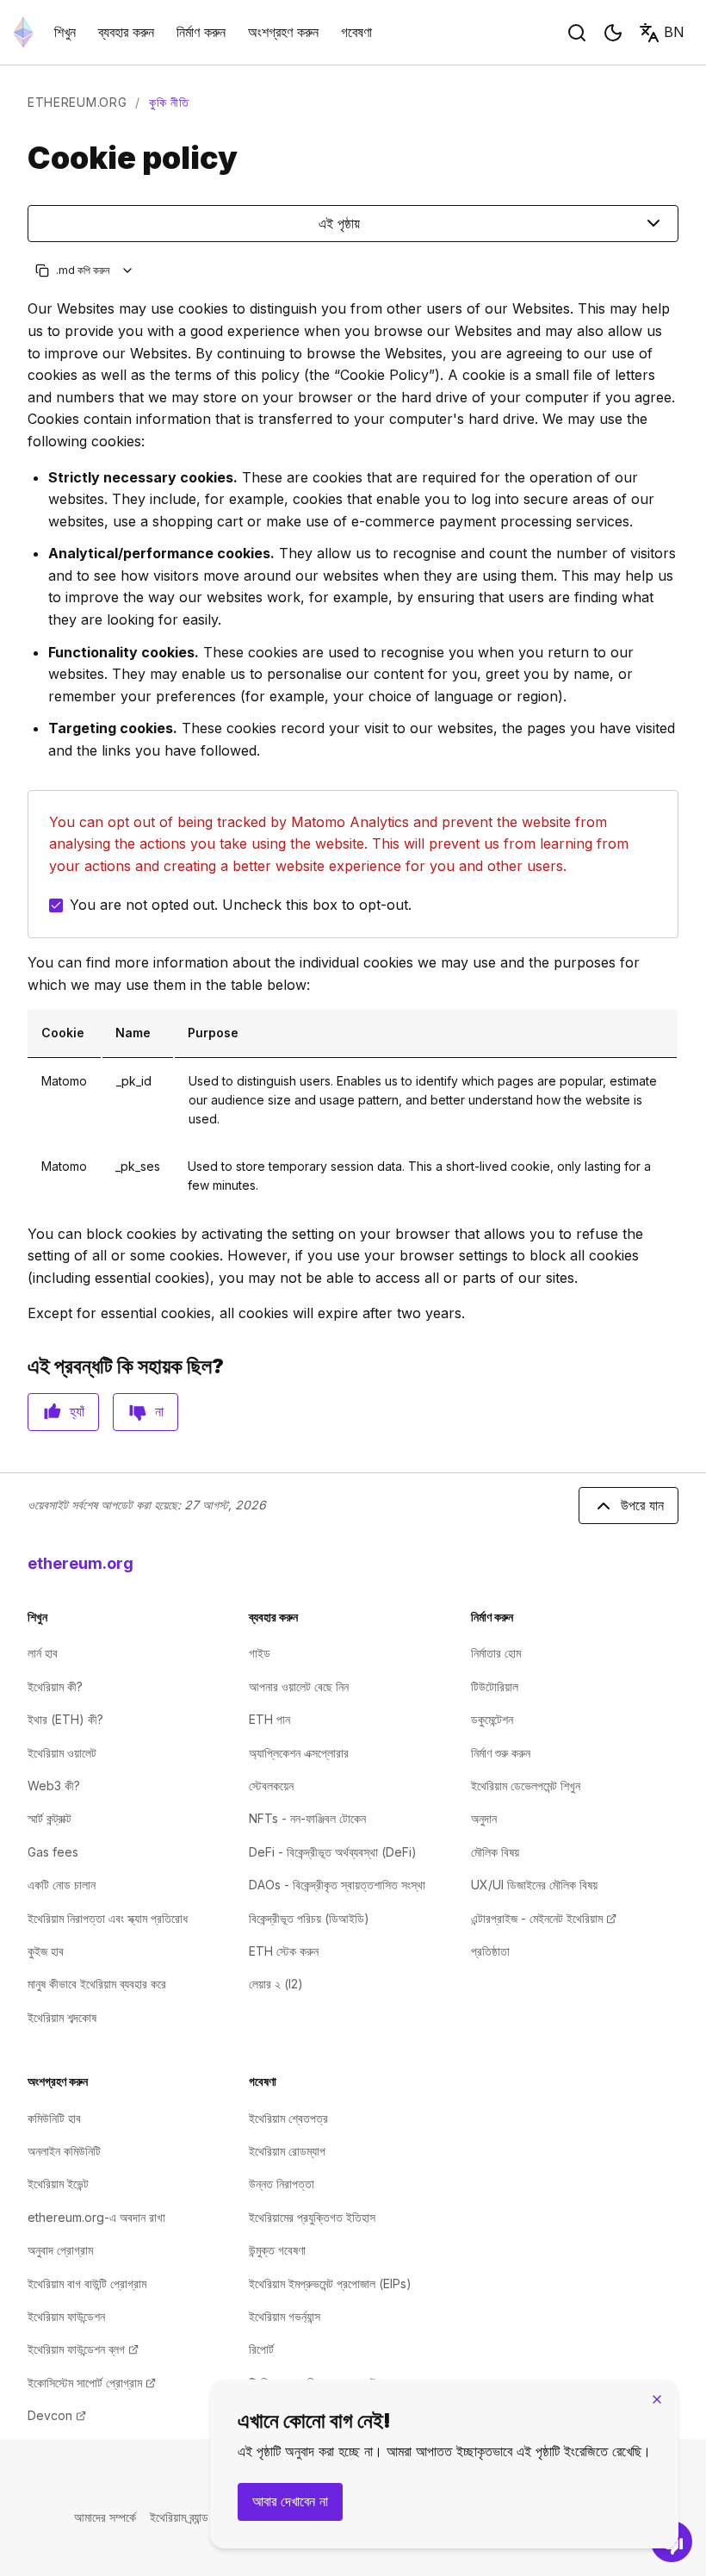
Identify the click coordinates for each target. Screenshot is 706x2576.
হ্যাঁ (77, 1411)
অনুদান (484, 1818)
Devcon (57, 2415)
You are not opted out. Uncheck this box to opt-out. (241, 905)
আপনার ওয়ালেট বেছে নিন (299, 1686)
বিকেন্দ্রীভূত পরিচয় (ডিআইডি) (309, 1918)
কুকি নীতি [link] (169, 102)
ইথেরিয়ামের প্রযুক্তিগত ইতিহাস (312, 2217)
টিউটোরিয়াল (495, 1686)
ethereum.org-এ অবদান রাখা (96, 2217)
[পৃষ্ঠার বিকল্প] (128, 270)
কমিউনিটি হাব (54, 2118)
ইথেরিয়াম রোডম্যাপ (287, 2151)
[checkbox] (56, 905)
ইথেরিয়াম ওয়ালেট (62, 1753)
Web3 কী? (54, 1786)
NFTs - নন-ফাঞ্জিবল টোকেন (307, 1818)
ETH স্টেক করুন (284, 1951)
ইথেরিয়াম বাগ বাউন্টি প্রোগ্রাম (87, 2284)
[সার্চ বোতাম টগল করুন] (577, 33)
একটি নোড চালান (62, 1885)
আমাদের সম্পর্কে (105, 2517)
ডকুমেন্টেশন (492, 1719)
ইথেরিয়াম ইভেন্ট (58, 2184)
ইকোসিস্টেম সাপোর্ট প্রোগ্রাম (92, 2383)
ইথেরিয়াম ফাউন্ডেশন (66, 2316)
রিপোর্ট (261, 2349)
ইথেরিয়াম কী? (55, 1686)
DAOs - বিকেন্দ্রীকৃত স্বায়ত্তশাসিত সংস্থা (337, 1885)
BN (674, 32)
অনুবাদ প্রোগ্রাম (60, 2250)
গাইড (260, 1653)
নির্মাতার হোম (496, 1653)
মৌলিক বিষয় (495, 1852)
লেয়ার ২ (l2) (276, 1984)
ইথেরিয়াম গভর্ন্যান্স (285, 2316)
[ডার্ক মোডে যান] (613, 33)
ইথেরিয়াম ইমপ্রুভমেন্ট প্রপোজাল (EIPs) (330, 2284)
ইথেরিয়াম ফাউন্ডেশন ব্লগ (83, 2349)
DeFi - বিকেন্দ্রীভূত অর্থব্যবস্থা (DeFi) (333, 1852)
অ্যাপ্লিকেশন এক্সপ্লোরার (299, 1753)
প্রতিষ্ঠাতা (490, 1951)
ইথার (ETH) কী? (65, 1719)
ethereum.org (77, 102)
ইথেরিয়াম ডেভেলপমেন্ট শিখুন (526, 1786)
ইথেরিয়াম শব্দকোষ (62, 2017)
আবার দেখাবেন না (290, 2501)
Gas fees (53, 1852)
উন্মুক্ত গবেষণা (277, 2250)
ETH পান (269, 1719)
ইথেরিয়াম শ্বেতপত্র (288, 2118)
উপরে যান (642, 1505)
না (159, 1411)
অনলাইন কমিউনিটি (64, 2151)
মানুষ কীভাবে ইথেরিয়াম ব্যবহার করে (97, 1984)
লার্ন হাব (43, 1653)
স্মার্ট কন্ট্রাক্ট (50, 1818)
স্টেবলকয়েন (271, 1786)
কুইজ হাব (46, 1951)
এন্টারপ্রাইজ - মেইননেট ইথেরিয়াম (544, 1918)
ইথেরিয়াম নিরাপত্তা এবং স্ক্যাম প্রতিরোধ (108, 1918)
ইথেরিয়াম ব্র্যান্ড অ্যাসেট (196, 2517)
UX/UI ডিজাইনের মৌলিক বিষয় (534, 1885)
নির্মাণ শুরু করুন (501, 1753)
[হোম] (23, 32)
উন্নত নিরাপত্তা (282, 2184)
